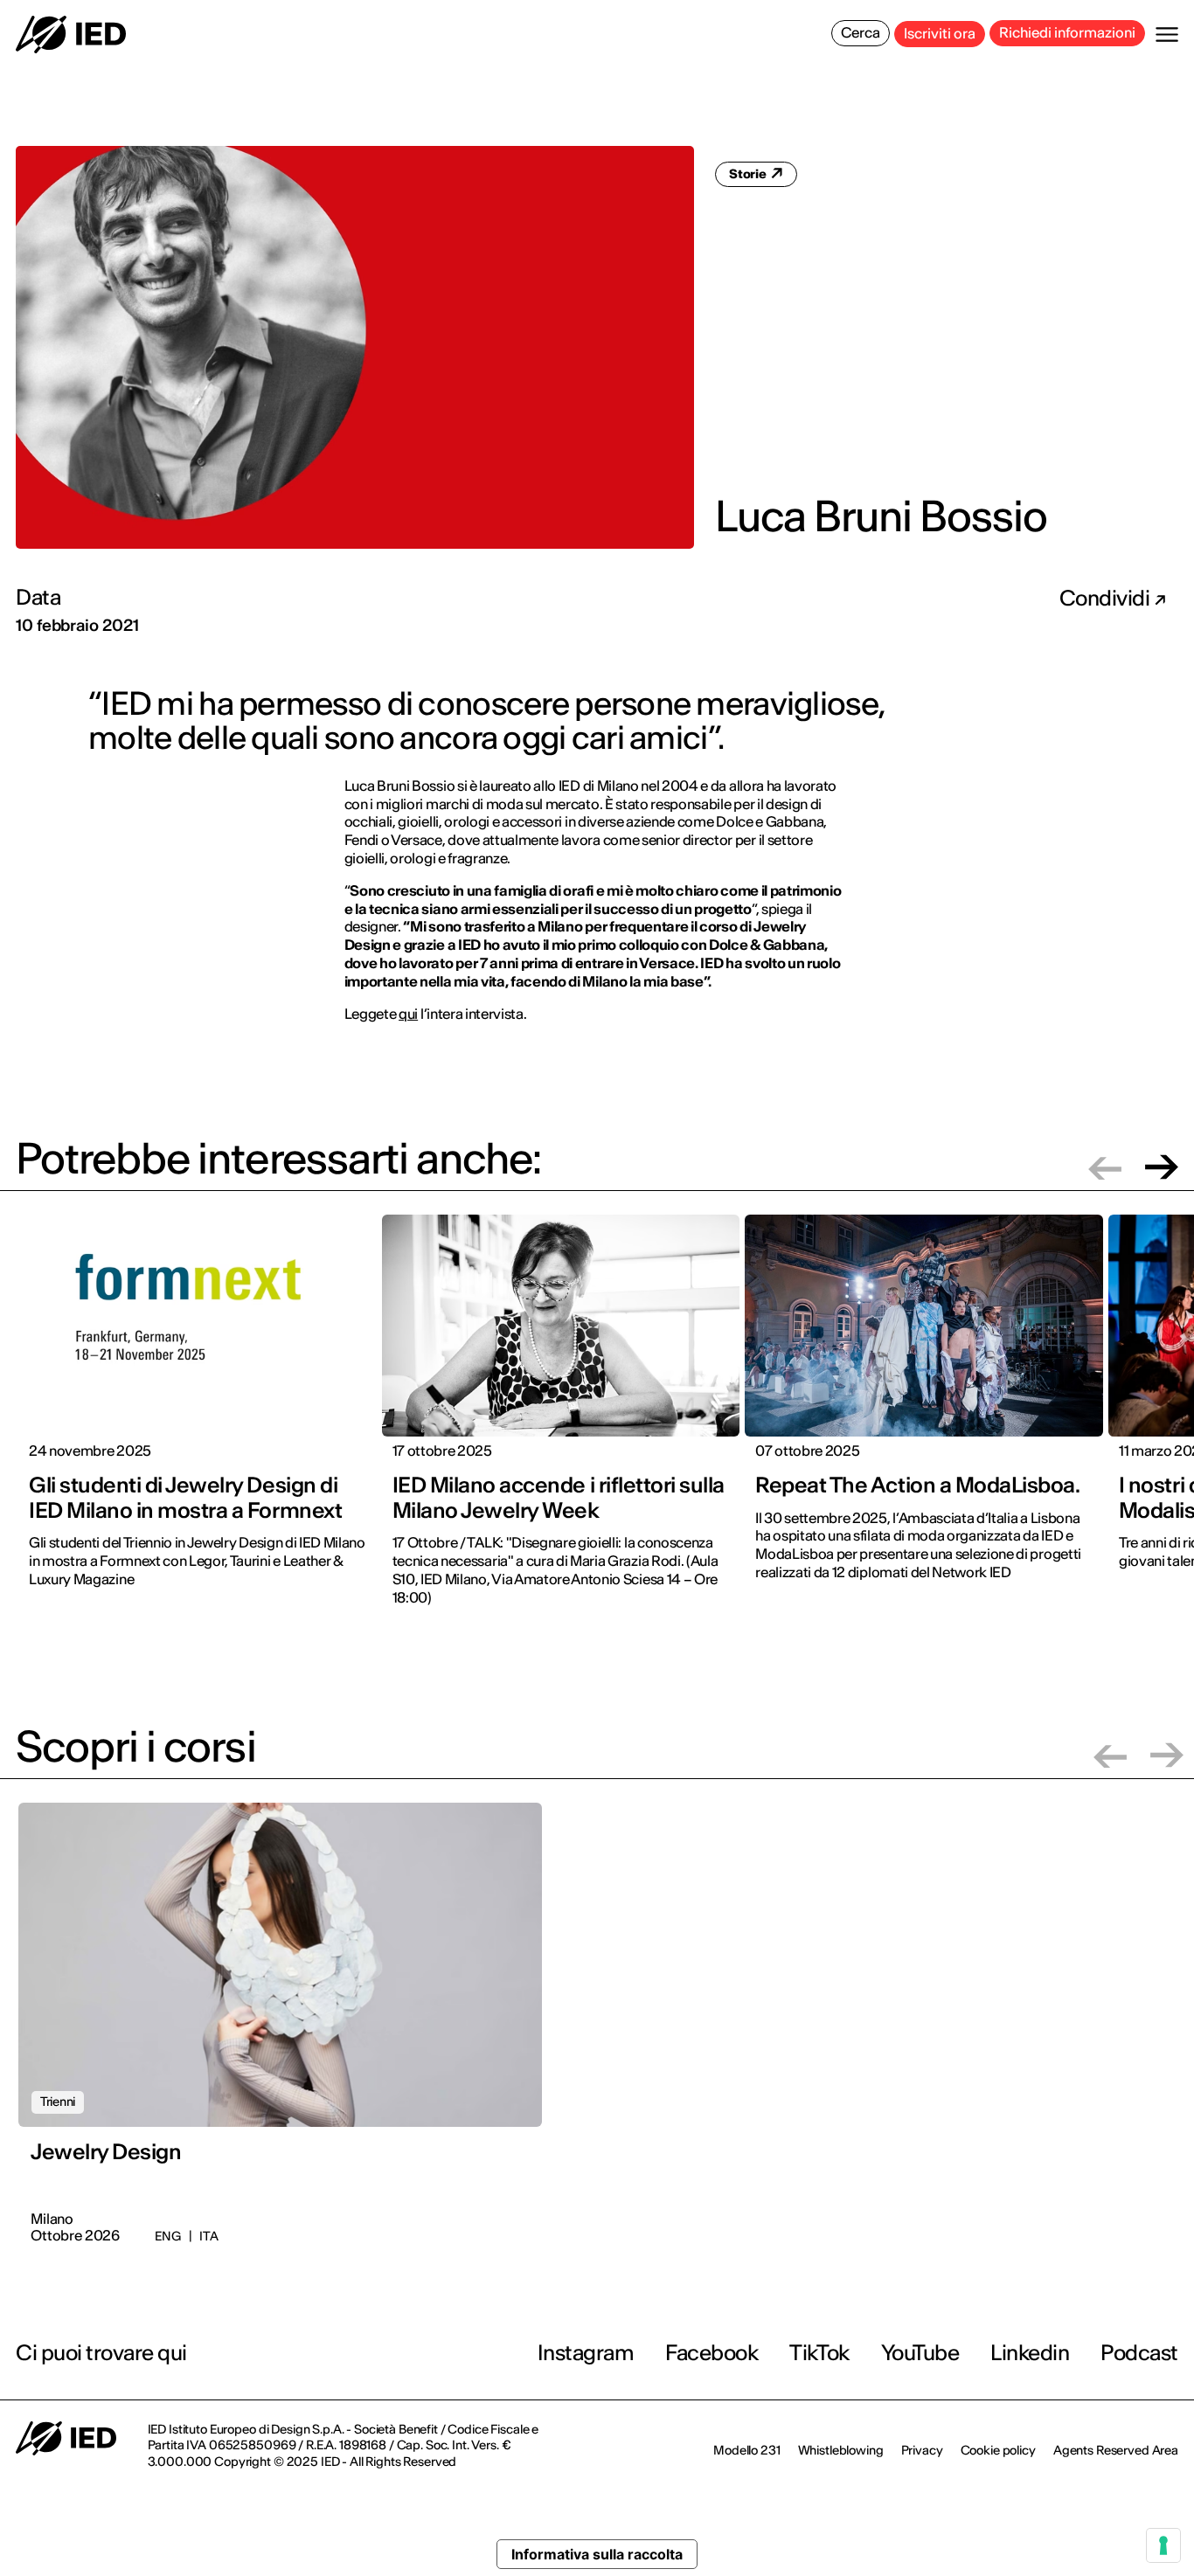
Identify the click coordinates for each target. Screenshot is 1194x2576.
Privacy (922, 2450)
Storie (749, 174)
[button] (1105, 1167)
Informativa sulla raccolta (597, 2554)
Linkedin (1030, 2353)
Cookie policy (998, 2450)
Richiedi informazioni (1067, 32)
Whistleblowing (841, 2450)
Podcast (1139, 2353)
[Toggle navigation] (1167, 35)
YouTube (920, 2353)
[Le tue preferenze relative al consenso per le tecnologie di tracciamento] (1163, 2545)
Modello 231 (746, 2450)
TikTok (819, 2353)
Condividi (1107, 599)
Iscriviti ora (940, 33)
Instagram (586, 2353)
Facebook (712, 2353)
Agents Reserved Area (1116, 2450)
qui (408, 1014)
